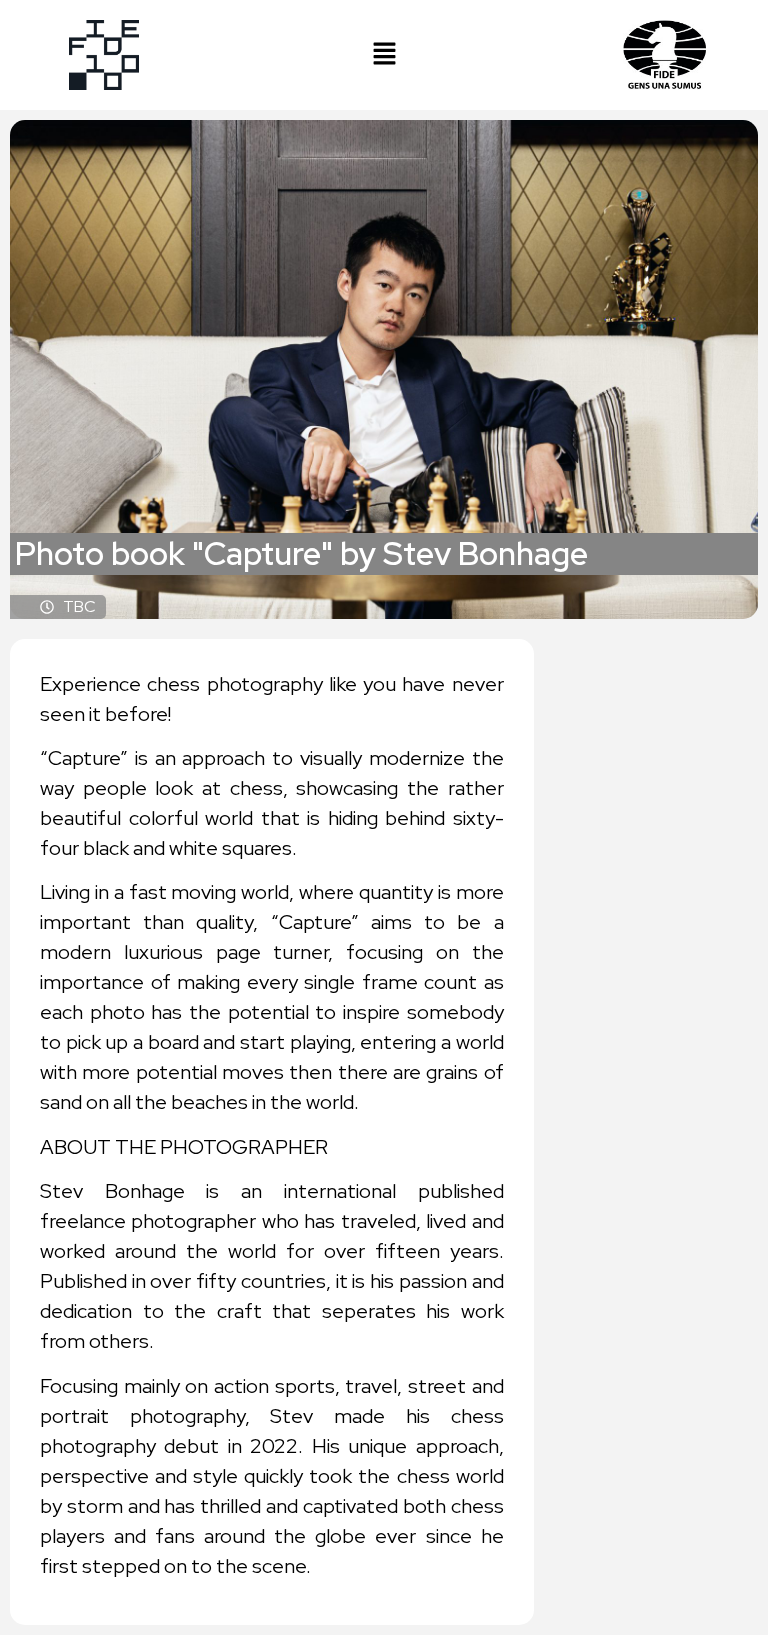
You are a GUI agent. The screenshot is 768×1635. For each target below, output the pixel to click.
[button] (384, 54)
